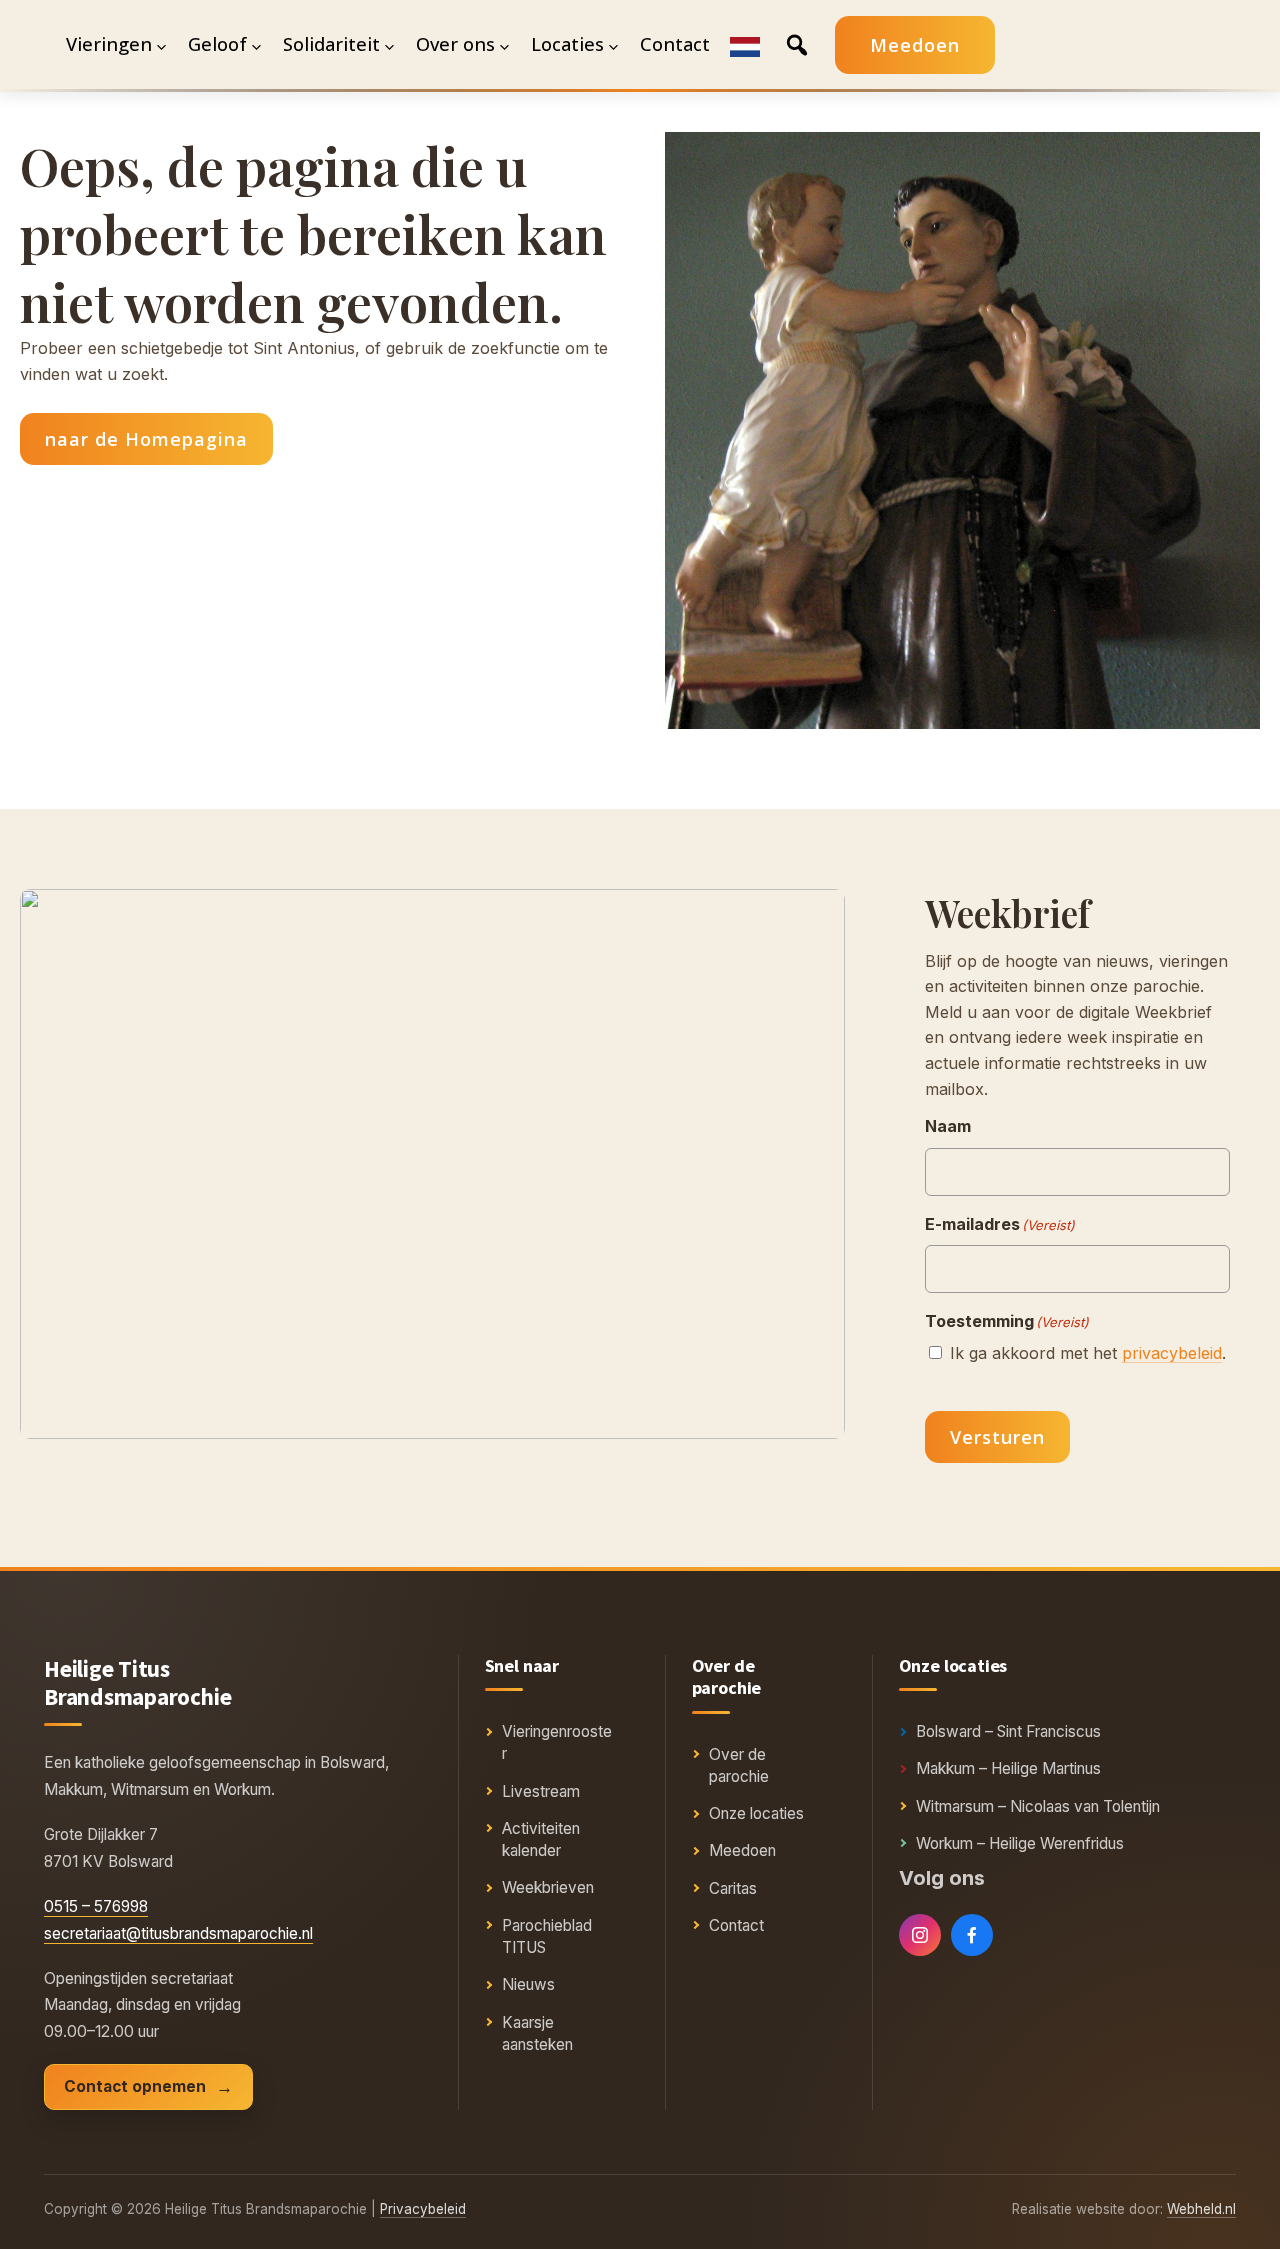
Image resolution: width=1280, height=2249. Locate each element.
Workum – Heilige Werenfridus (1020, 1843)
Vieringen (109, 44)
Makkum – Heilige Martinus (1008, 1768)
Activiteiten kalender (541, 1839)
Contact (736, 1925)
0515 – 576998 (96, 1906)
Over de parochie (739, 1765)
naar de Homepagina (146, 439)
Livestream (541, 1791)
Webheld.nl (1201, 2209)
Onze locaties (756, 1813)
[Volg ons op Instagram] (920, 1935)
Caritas (733, 1888)
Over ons (455, 44)
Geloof (217, 44)
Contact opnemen (135, 2086)
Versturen (997, 1437)
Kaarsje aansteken (537, 2033)
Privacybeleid (423, 2209)
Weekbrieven (548, 1887)
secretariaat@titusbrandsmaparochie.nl (178, 1933)
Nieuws (528, 1984)
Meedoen (915, 45)
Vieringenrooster (557, 1742)
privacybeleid (1172, 1353)
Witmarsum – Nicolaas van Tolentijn (1038, 1806)
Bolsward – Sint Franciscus (1008, 1731)
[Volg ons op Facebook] (972, 1935)
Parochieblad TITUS (547, 1936)
